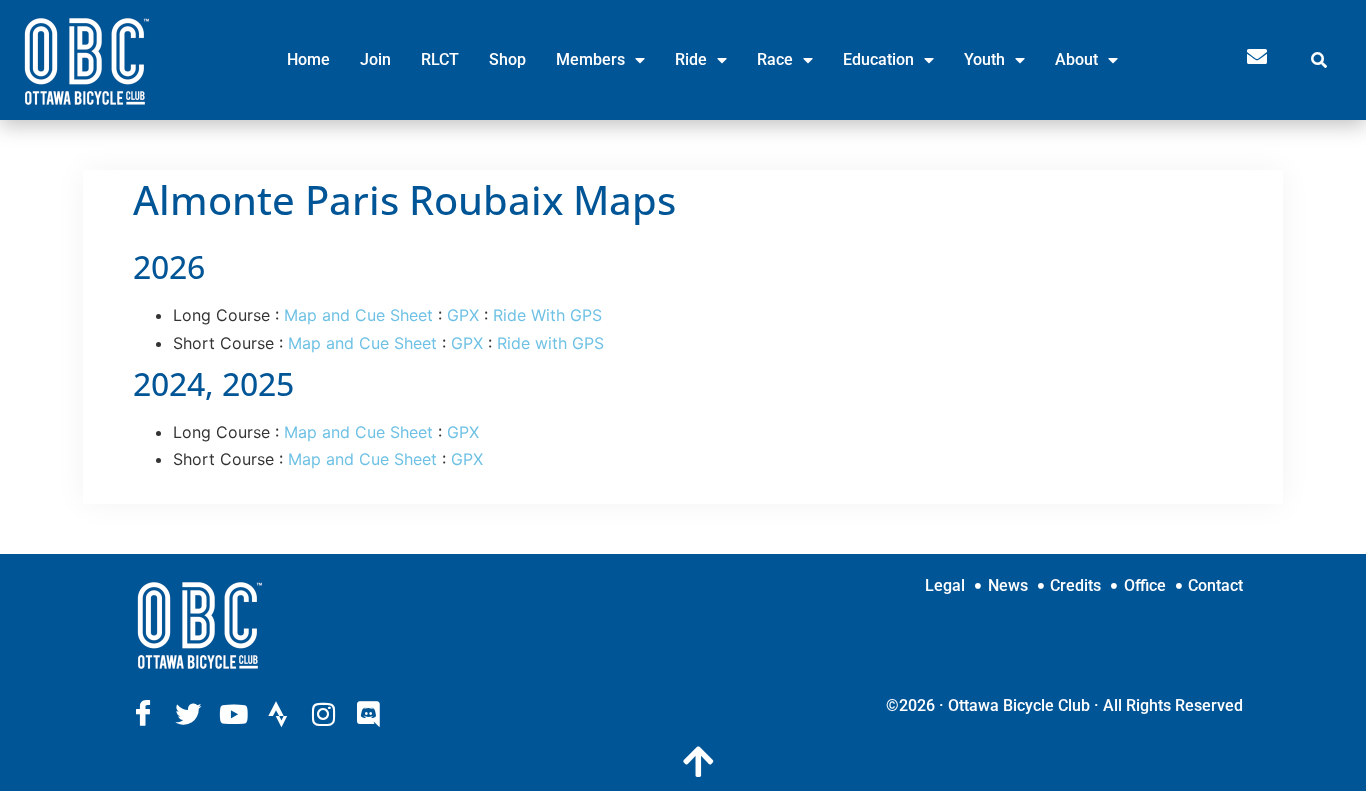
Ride (691, 59)
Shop (507, 59)
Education (878, 59)
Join (375, 59)
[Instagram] (323, 714)
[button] (1331, 60)
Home (308, 59)
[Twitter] (188, 714)
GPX (463, 315)
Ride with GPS (550, 343)
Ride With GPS (547, 315)
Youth (984, 59)
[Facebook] (143, 714)
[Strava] (278, 714)
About (1076, 59)
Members (590, 59)
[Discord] (368, 714)
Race (775, 59)
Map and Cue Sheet (358, 315)
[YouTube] (233, 714)
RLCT (440, 59)
